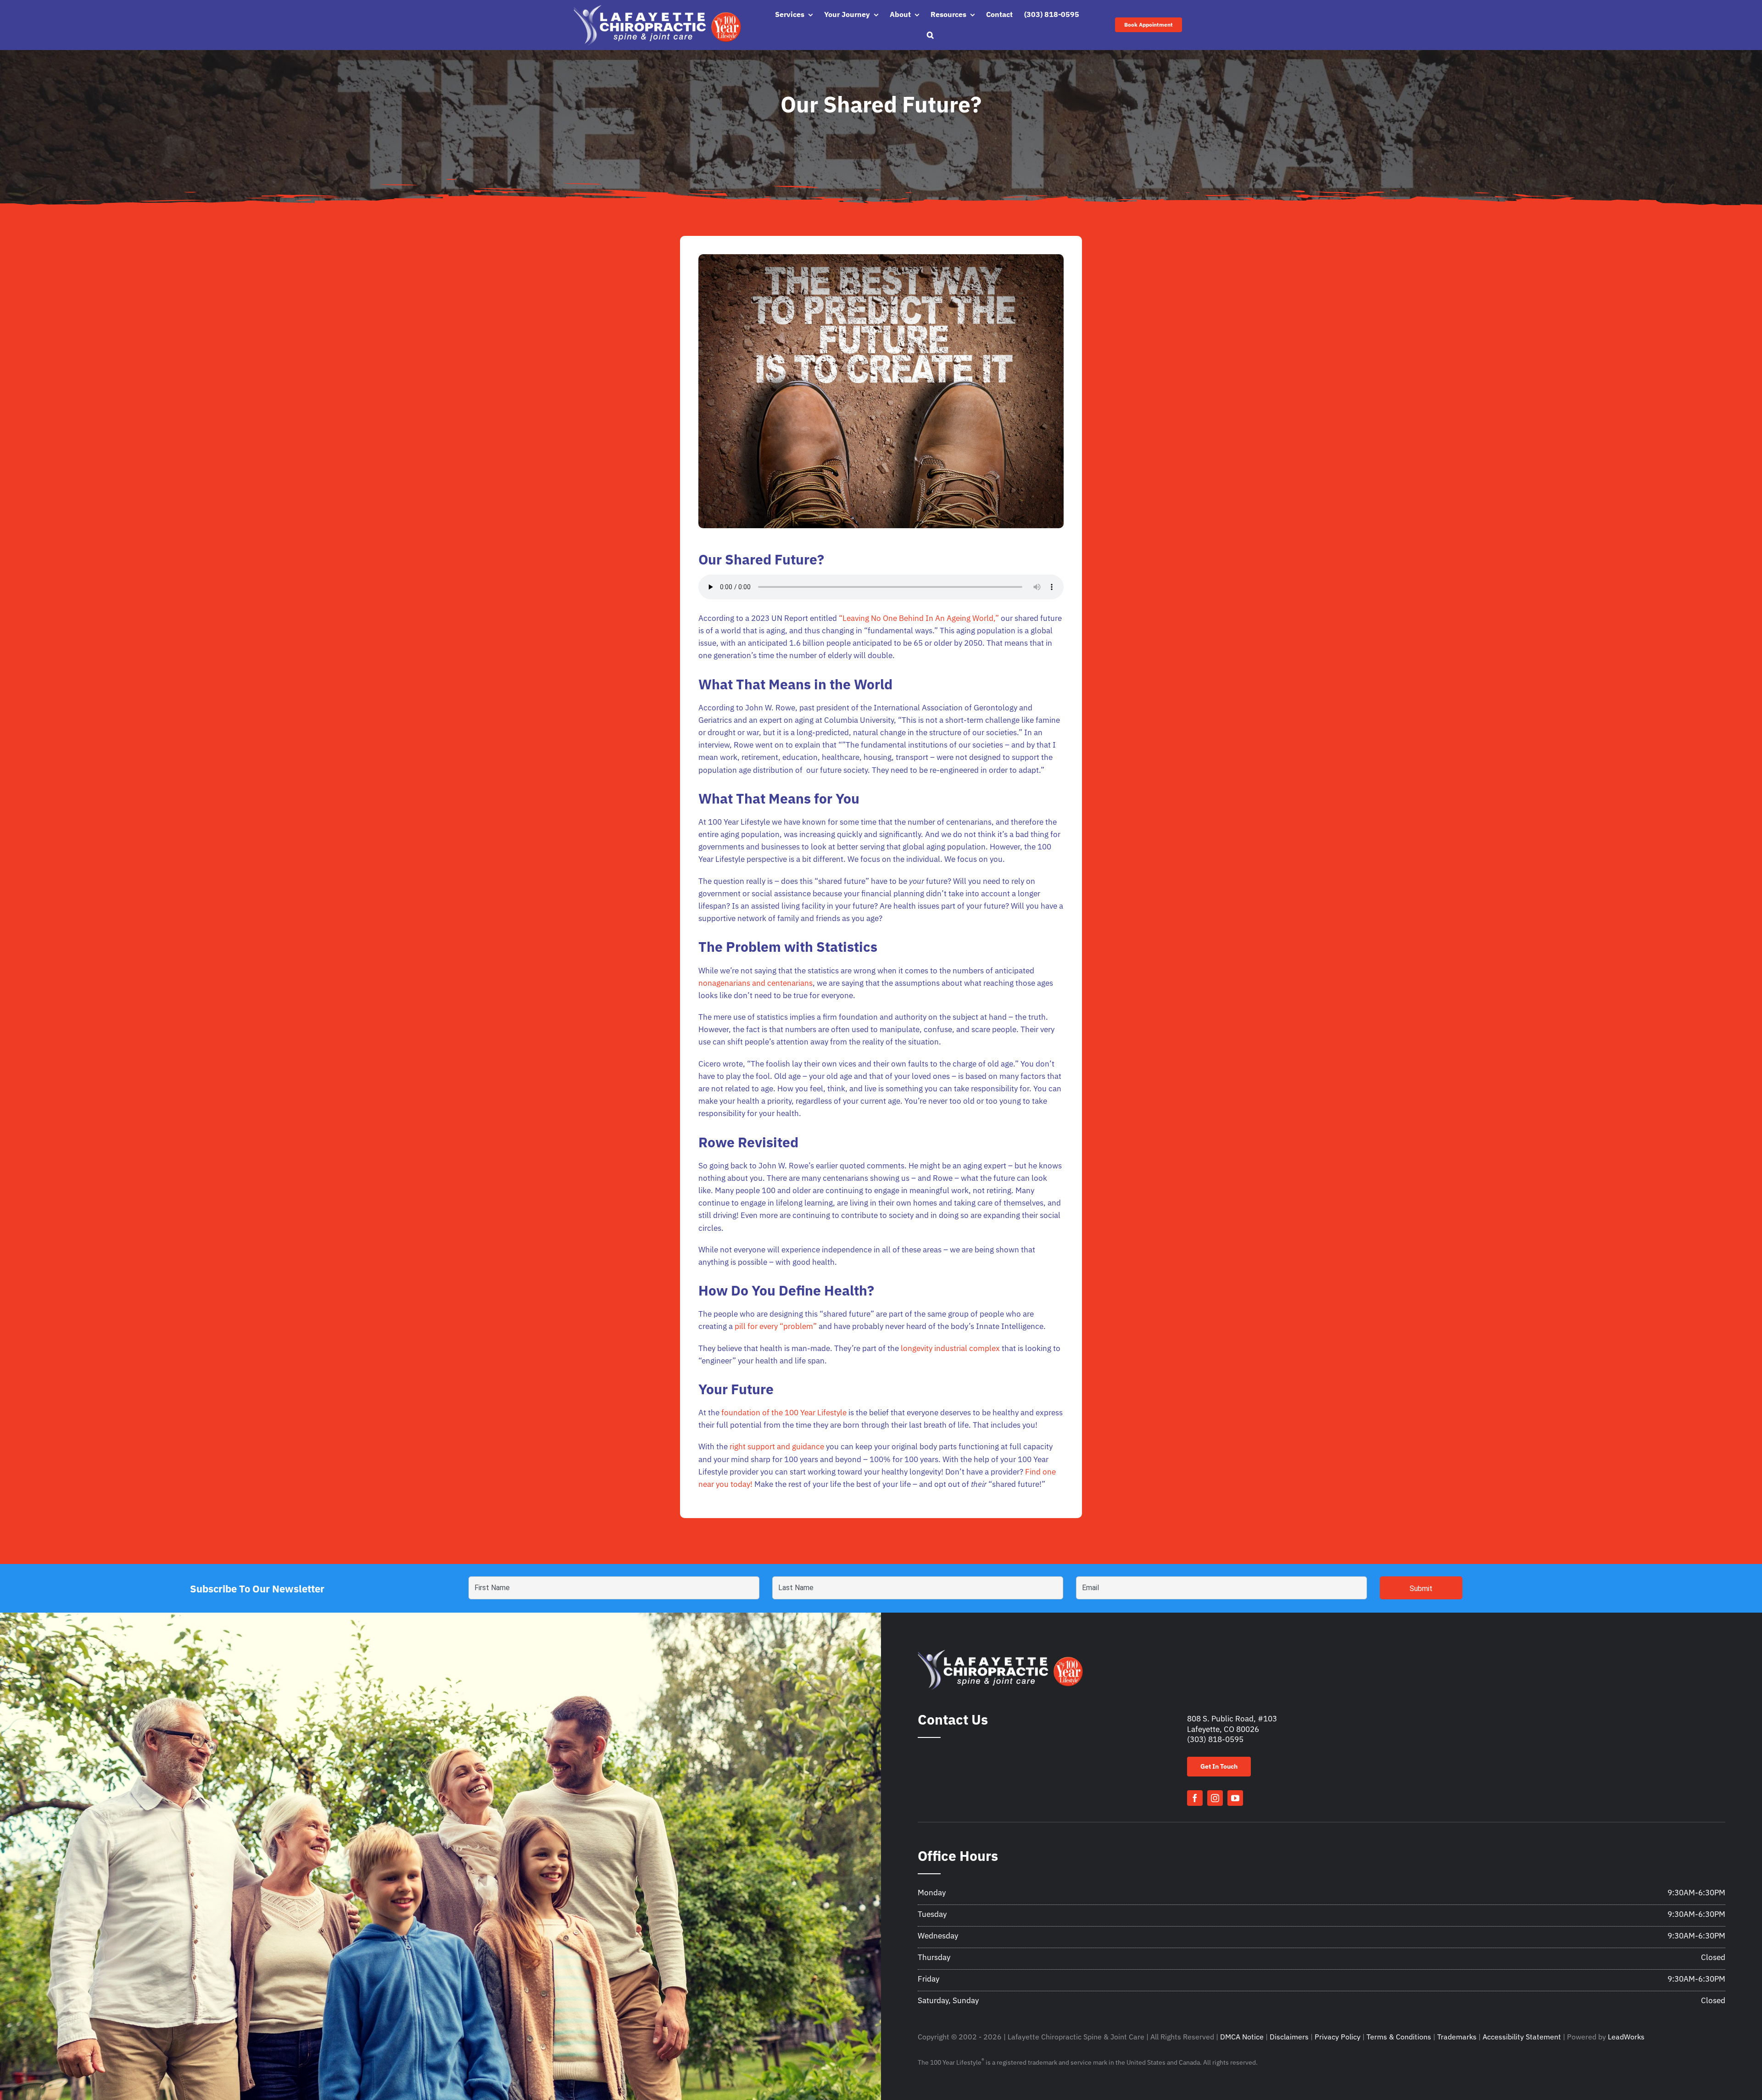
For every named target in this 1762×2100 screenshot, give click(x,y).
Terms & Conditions (1399, 2037)
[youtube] (1235, 1798)
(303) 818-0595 (1215, 1739)
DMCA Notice (1242, 2037)
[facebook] (1195, 1798)
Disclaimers (1289, 2037)
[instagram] (1215, 1798)
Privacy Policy (1338, 2037)
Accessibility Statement (1522, 2037)
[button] (930, 35)
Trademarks (1457, 2037)
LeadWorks (1626, 2037)
